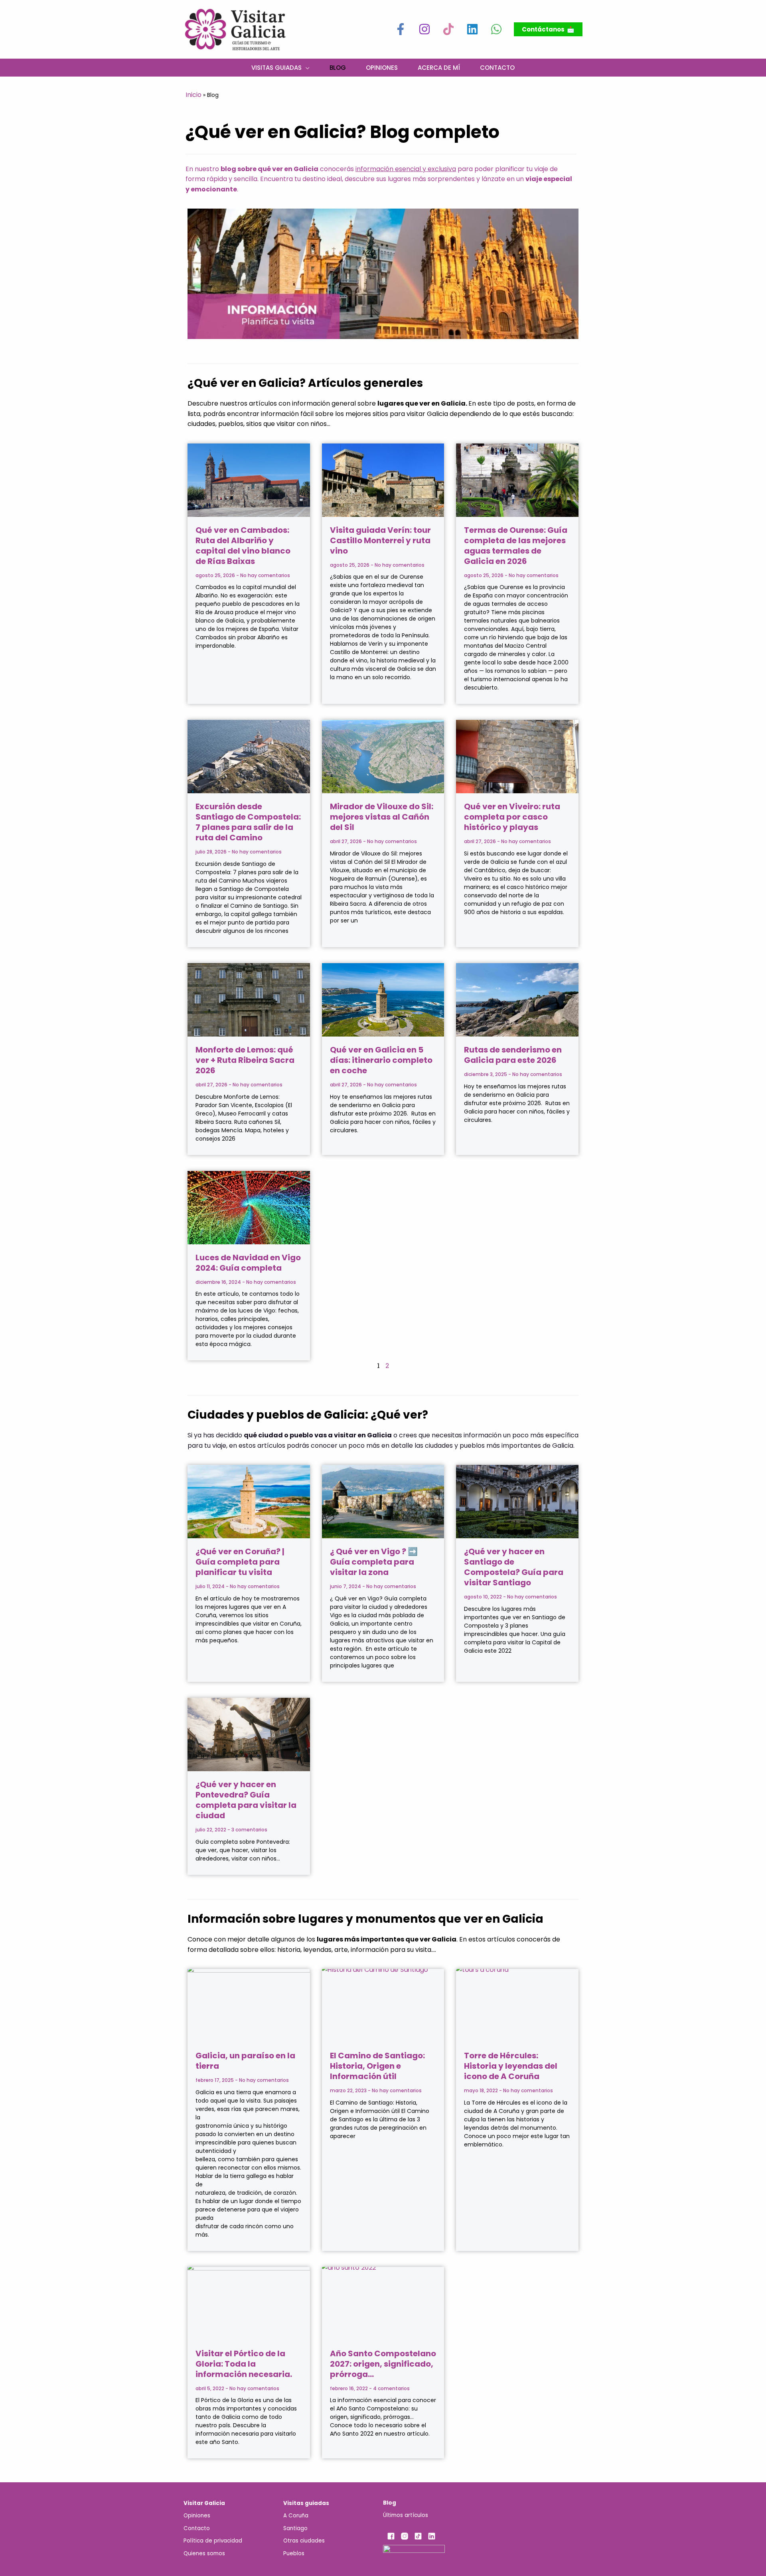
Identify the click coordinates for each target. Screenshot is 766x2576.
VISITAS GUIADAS (276, 67)
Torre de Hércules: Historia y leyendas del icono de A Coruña (511, 2066)
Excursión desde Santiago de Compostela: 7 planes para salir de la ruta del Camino (248, 822)
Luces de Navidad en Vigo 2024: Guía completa (248, 1263)
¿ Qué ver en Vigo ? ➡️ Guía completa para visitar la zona (374, 1562)
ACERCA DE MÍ (439, 67)
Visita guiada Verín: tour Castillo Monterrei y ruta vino (380, 540)
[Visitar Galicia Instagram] (424, 29)
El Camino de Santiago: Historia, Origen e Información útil (377, 2066)
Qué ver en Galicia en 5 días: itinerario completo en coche (381, 1060)
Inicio (193, 95)
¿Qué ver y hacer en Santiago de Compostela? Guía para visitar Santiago (514, 1567)
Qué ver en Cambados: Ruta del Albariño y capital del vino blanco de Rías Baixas (243, 546)
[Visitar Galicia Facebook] (401, 29)
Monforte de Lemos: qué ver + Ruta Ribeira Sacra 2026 (245, 1060)
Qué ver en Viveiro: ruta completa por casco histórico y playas (512, 817)
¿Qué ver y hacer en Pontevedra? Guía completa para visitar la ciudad (246, 1800)
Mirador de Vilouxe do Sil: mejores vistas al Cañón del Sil (382, 817)
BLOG (338, 67)
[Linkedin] (472, 29)
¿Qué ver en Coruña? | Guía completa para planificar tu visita (240, 1562)
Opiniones (382, 67)
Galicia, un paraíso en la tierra (245, 2061)
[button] (548, 29)
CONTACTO (497, 67)
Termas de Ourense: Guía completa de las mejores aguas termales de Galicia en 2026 (516, 546)
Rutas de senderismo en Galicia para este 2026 (513, 1055)
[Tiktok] (448, 29)
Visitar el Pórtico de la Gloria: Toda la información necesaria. (244, 2364)
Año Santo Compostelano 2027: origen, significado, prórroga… (383, 2364)
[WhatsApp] (496, 29)
